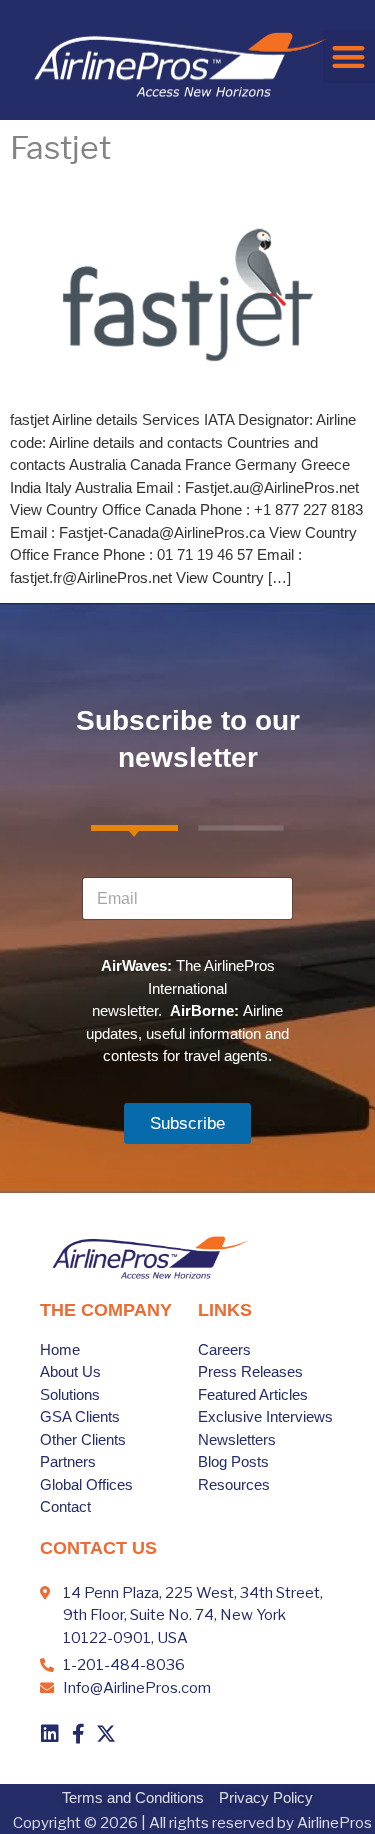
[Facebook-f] (78, 1734)
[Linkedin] (50, 1734)
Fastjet (60, 148)
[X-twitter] (106, 1734)
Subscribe (187, 1123)
